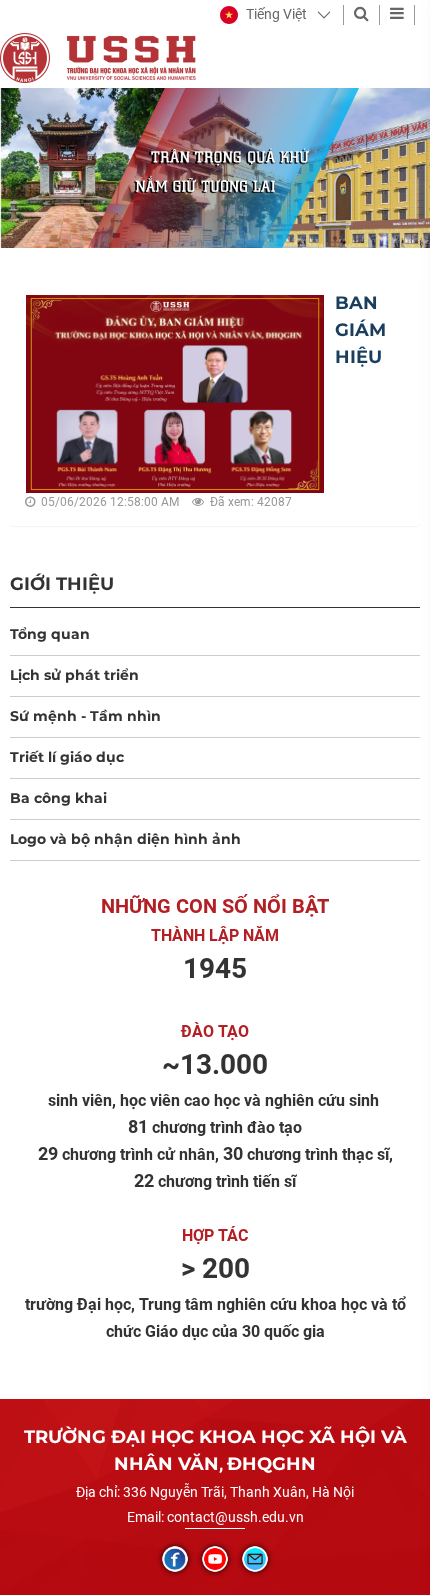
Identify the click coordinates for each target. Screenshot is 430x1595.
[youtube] (215, 1559)
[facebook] (175, 1559)
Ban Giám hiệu (360, 330)
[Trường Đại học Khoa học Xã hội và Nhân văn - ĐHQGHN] (25, 57)
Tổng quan (50, 634)
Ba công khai (58, 798)
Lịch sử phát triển (74, 675)
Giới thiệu (62, 583)
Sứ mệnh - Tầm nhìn (85, 716)
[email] (255, 1559)
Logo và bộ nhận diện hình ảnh (125, 839)
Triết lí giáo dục (67, 757)
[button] (263, 15)
